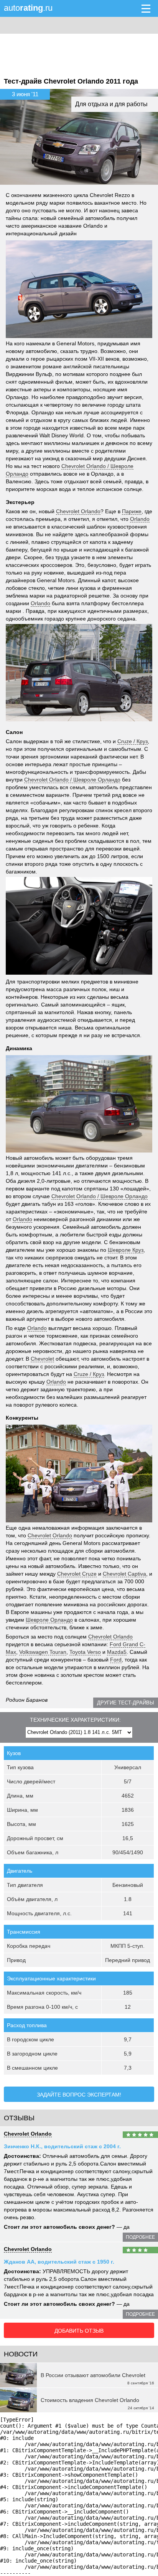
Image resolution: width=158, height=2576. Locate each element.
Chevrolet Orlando (28, 2134)
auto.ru (28, 8)
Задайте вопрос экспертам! (79, 2095)
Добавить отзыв (79, 2331)
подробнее (140, 2237)
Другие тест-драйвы (126, 1703)
